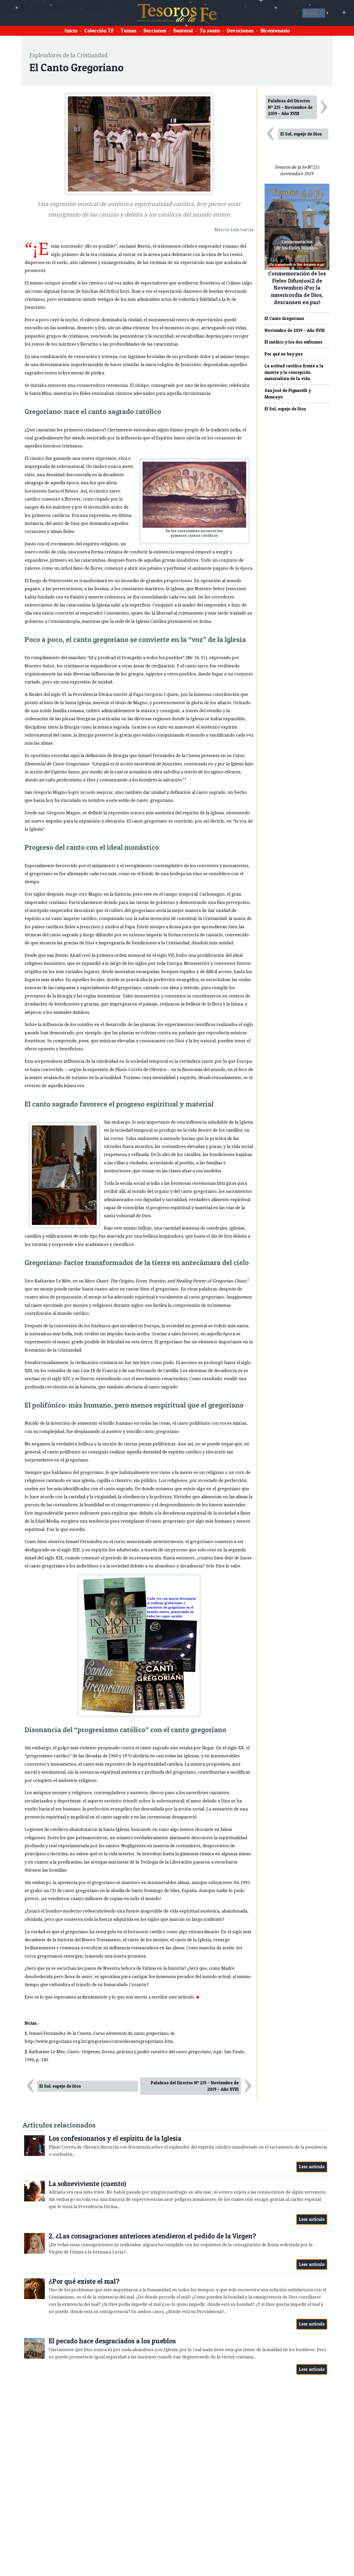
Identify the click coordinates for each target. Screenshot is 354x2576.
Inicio (71, 31)
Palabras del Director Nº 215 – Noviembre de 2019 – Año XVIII (195, 2086)
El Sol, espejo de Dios (60, 2086)
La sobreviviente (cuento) (87, 2184)
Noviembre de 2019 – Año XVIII (295, 330)
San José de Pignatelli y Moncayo (288, 394)
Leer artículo (312, 2167)
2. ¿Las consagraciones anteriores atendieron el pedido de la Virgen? (152, 2236)
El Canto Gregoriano (284, 318)
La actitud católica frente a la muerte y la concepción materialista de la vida (294, 372)
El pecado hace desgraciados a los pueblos (112, 2341)
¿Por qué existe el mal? (84, 2281)
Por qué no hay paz (284, 354)
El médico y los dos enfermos (293, 342)
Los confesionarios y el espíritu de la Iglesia (115, 2138)
